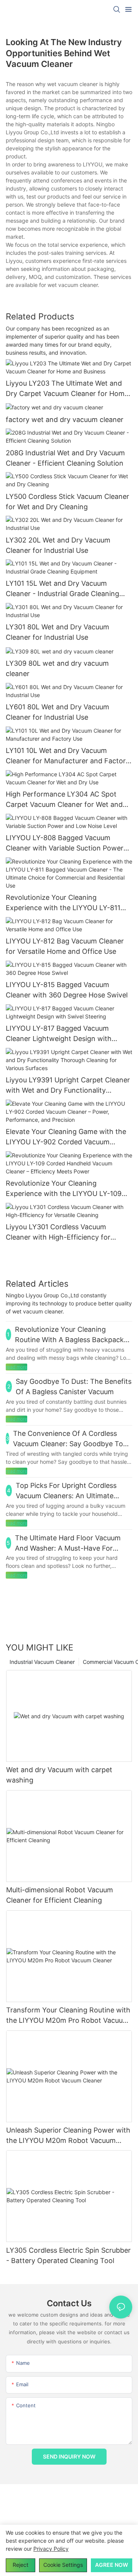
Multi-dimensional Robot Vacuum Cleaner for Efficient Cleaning (60, 1895)
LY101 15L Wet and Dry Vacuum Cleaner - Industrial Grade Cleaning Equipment (62, 589)
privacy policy (51, 2549)
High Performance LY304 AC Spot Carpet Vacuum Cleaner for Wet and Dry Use (64, 800)
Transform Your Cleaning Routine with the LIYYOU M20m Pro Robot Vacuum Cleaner (68, 2016)
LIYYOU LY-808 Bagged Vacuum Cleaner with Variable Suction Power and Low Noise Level (65, 843)
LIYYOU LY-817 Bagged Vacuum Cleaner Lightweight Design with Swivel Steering (59, 1034)
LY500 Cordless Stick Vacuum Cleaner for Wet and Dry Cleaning (67, 502)
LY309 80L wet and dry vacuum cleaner (57, 668)
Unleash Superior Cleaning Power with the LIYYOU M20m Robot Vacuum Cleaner (68, 2136)
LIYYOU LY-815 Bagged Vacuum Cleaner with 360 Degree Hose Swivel (67, 990)
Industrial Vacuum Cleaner (42, 1662)
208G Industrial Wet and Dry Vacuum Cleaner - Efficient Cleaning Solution (65, 458)
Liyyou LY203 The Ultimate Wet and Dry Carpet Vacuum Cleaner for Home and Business (67, 389)
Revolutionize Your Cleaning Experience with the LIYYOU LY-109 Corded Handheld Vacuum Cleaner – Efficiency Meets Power (64, 1189)
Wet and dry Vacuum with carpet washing (59, 1775)
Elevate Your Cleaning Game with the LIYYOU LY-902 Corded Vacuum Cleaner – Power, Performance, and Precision (66, 1137)
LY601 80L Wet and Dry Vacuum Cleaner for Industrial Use (58, 712)
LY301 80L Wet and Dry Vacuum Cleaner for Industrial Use (58, 632)
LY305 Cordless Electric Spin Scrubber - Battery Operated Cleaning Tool (68, 2255)
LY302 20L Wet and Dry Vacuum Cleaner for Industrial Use (58, 545)
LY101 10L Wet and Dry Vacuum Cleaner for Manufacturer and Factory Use (68, 756)
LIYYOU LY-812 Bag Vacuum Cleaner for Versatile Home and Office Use (65, 946)
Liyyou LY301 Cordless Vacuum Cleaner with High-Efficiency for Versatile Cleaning (58, 1233)
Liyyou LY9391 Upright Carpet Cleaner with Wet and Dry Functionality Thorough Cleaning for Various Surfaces (68, 1086)
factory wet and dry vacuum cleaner (65, 420)
